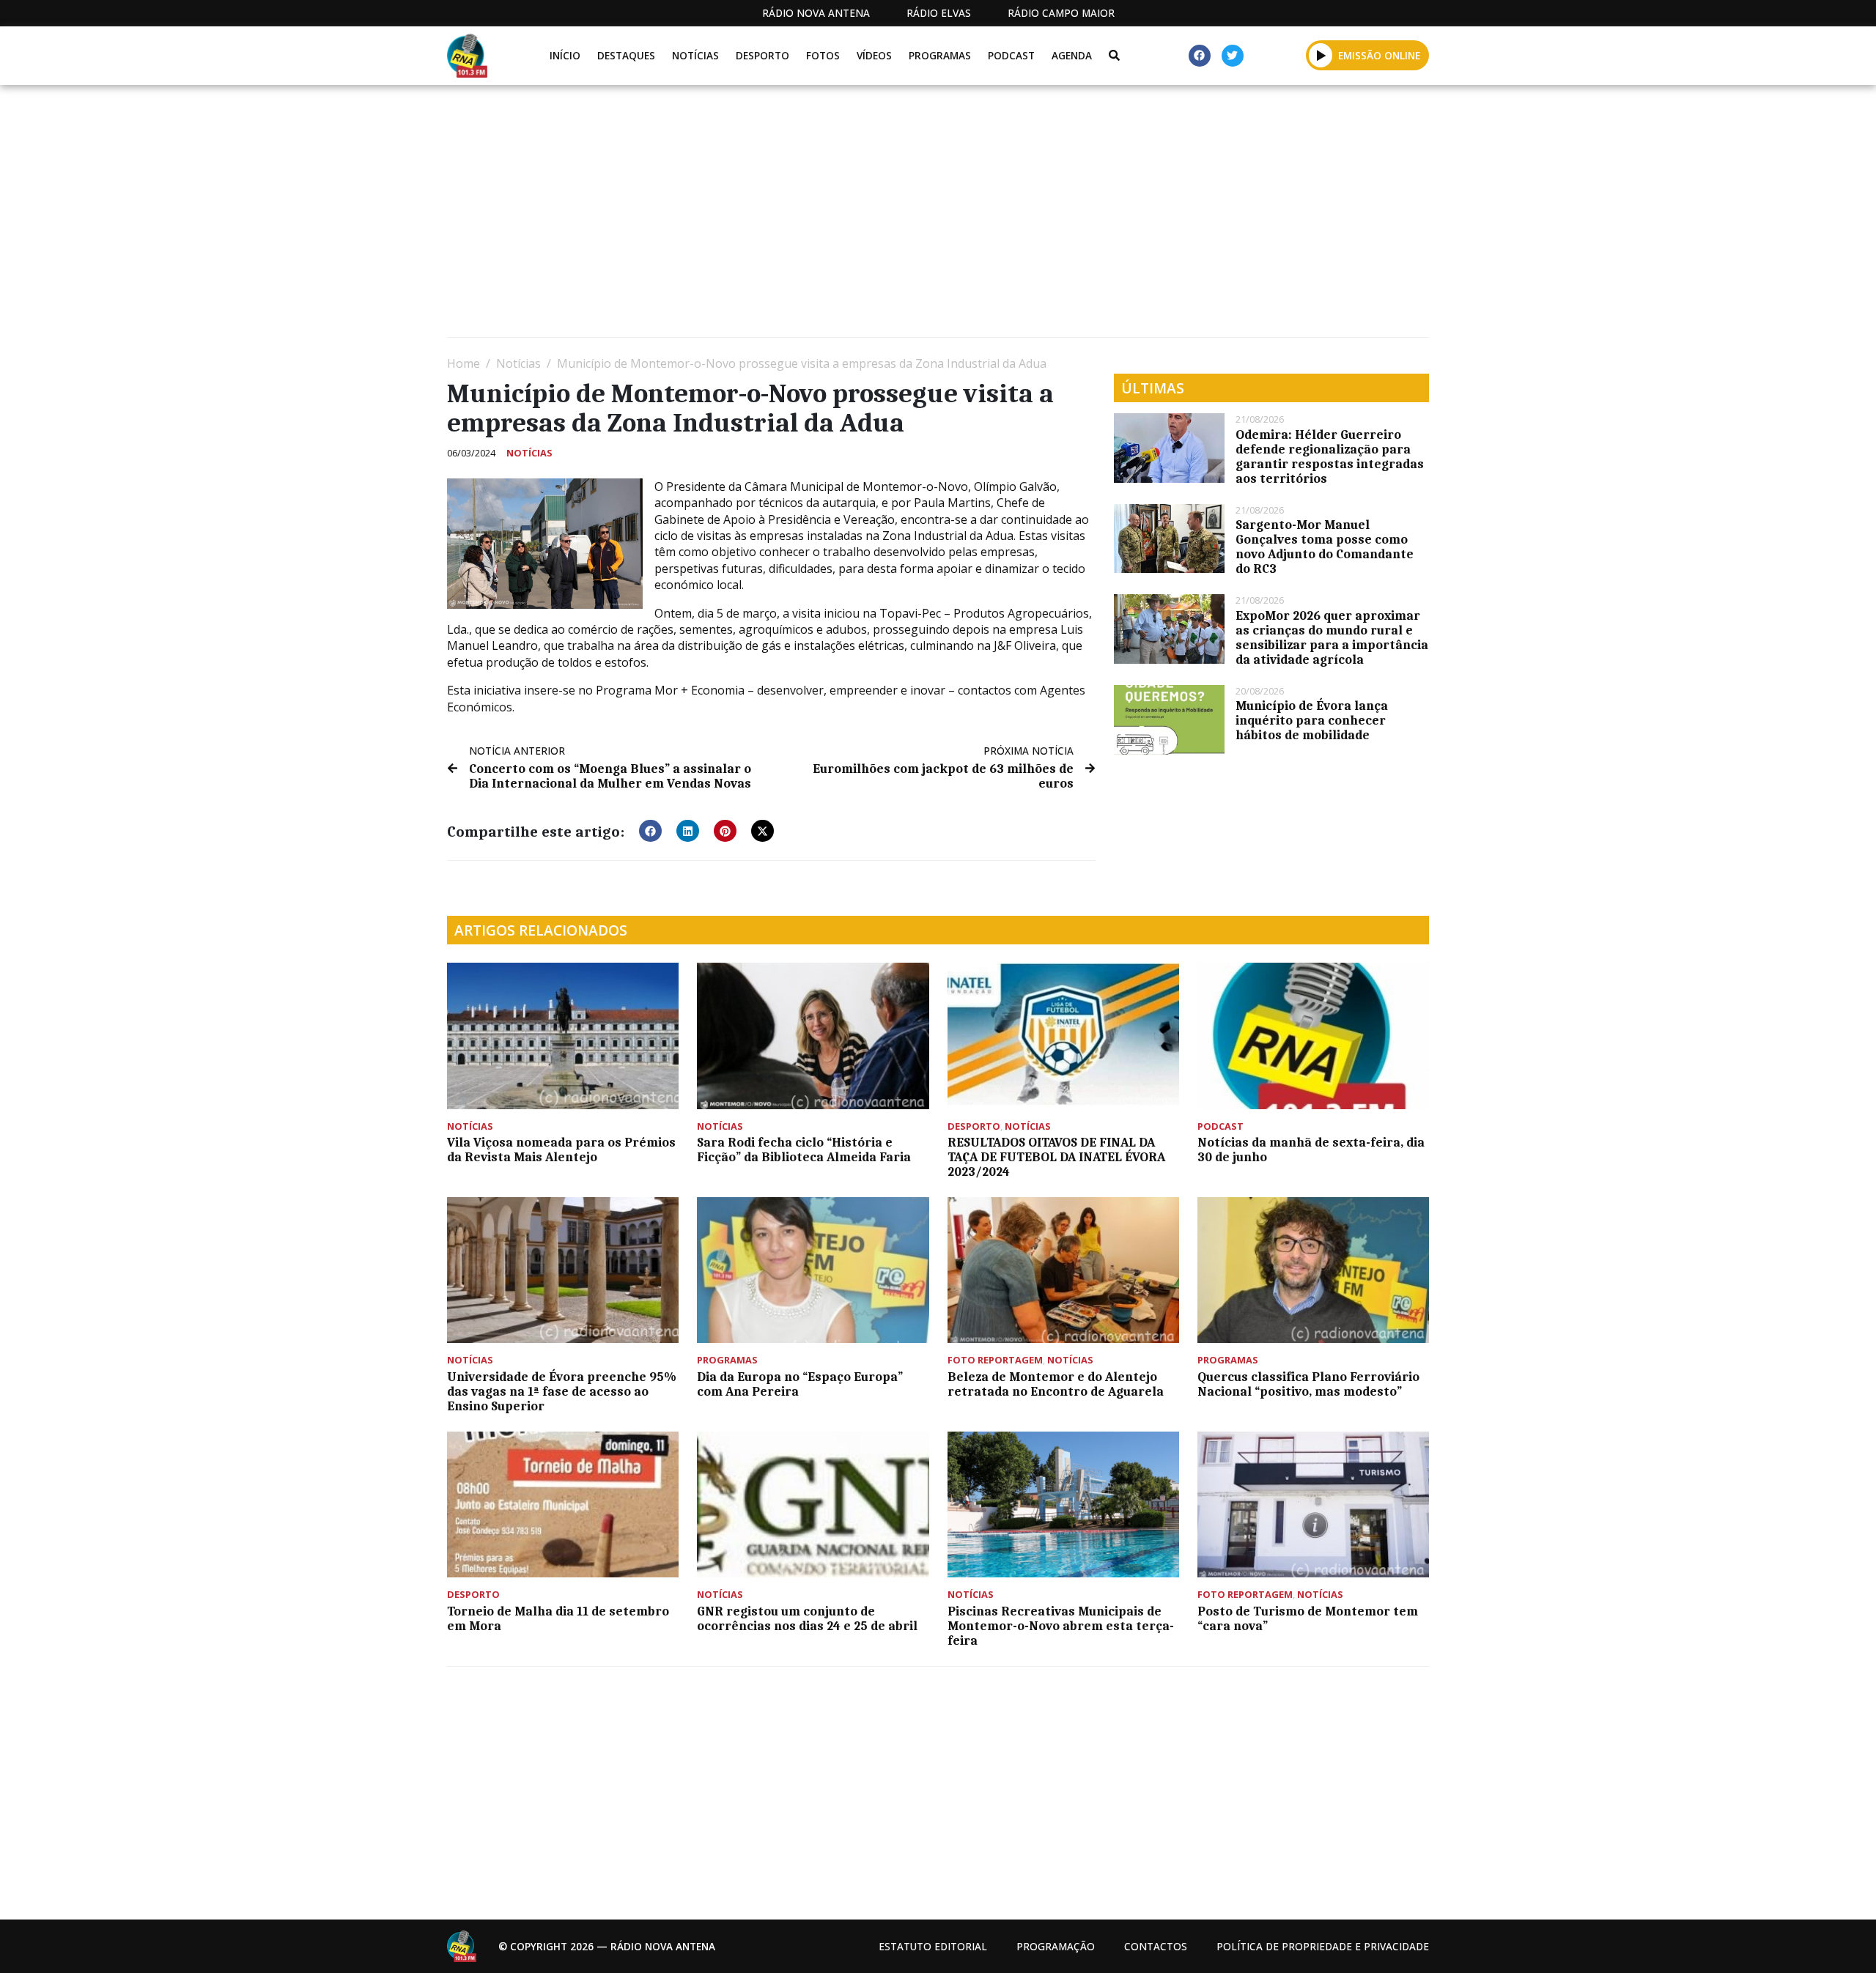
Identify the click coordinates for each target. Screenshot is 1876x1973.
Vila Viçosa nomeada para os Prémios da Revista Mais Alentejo (561, 1150)
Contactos (1156, 1946)
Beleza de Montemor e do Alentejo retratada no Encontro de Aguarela (1056, 1384)
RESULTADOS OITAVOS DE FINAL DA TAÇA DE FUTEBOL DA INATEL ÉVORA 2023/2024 (1056, 1157)
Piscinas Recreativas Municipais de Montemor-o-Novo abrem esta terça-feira (1061, 1626)
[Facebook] (1200, 56)
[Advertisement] (887, 217)
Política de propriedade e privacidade (1323, 1946)
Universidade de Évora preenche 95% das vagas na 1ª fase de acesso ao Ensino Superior (562, 1391)
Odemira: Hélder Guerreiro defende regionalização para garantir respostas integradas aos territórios (1330, 456)
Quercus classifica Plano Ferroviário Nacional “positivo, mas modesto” (1308, 1384)
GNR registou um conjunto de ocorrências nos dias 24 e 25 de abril (807, 1618)
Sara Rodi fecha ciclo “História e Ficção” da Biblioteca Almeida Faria (804, 1150)
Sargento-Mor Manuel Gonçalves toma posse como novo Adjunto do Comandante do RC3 (1325, 547)
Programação (1056, 1946)
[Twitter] (1233, 56)
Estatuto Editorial (933, 1946)
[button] (1321, 55)
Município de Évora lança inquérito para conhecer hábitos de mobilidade (1312, 720)
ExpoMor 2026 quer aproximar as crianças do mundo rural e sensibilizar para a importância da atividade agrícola (1332, 637)
